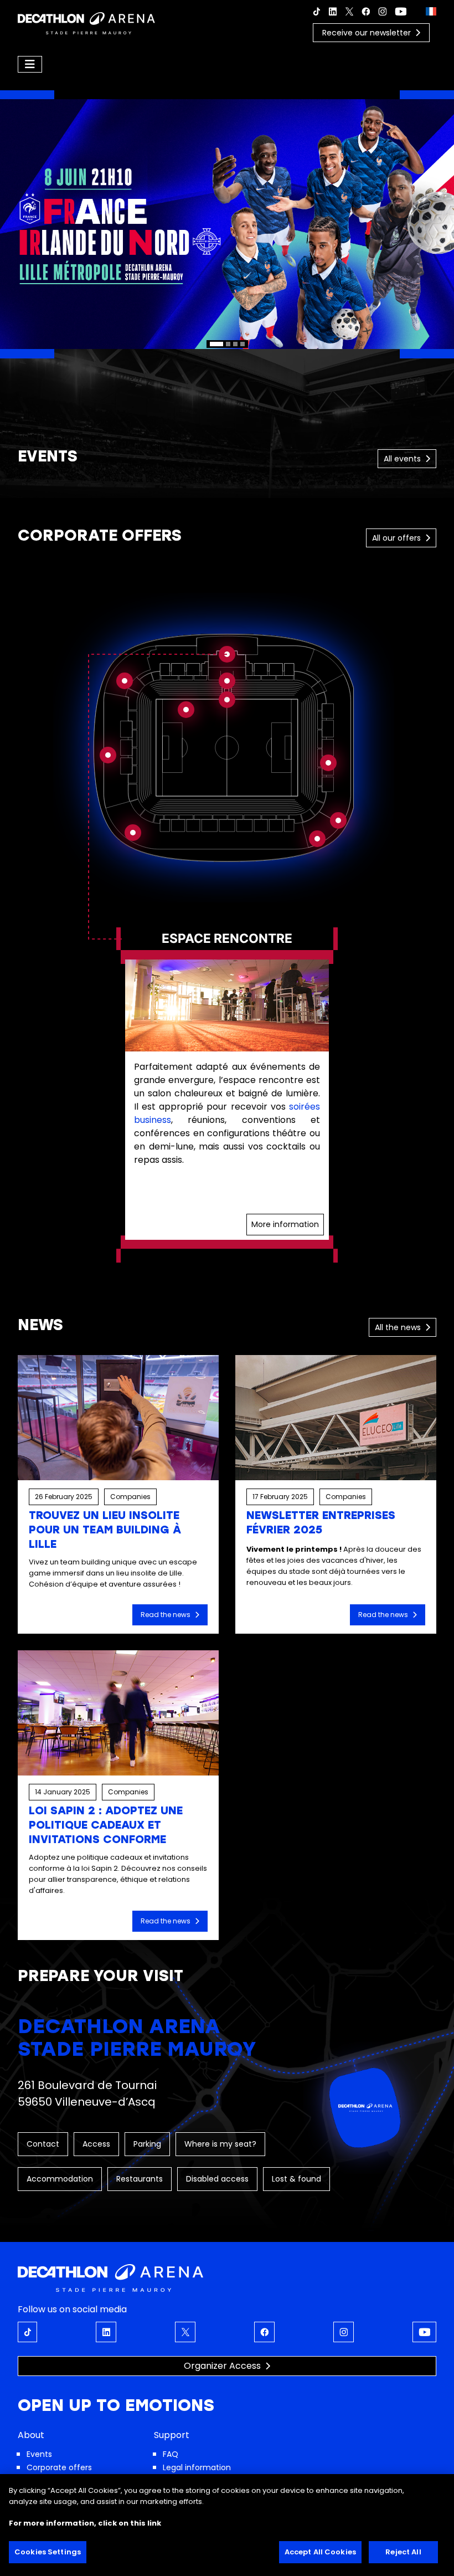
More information (285, 1224)
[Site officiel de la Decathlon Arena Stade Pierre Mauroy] (86, 22)
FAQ (171, 2454)
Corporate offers (59, 2467)
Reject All (403, 2552)
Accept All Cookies (320, 2552)
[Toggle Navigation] (30, 64)
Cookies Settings (48, 2552)
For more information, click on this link (85, 2523)
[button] (227, 224)
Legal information (197, 2467)
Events (39, 2454)
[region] (227, 224)
